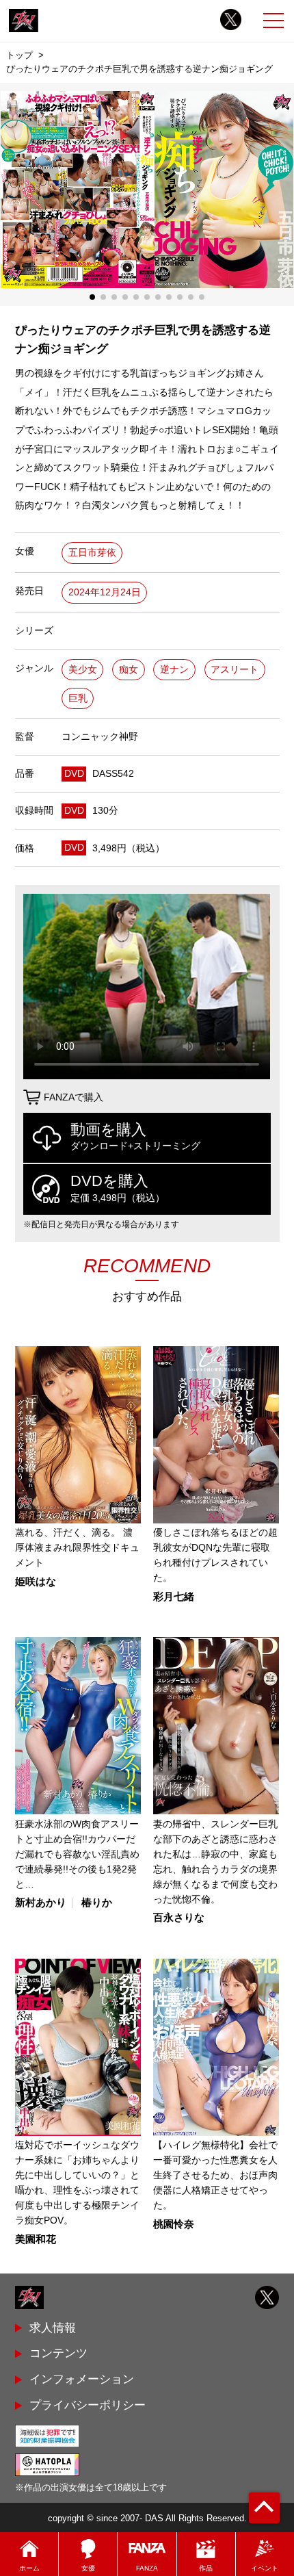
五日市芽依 (92, 553)
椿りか (97, 1903)
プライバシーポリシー (88, 2405)
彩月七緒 (174, 1597)
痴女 (129, 670)
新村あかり (41, 1903)
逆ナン (174, 670)
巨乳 (78, 698)
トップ (19, 55)
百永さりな (179, 1918)
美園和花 (36, 2240)
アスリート (235, 670)
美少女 (83, 670)
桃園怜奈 (174, 2225)
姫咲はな (36, 1582)
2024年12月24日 (105, 592)
